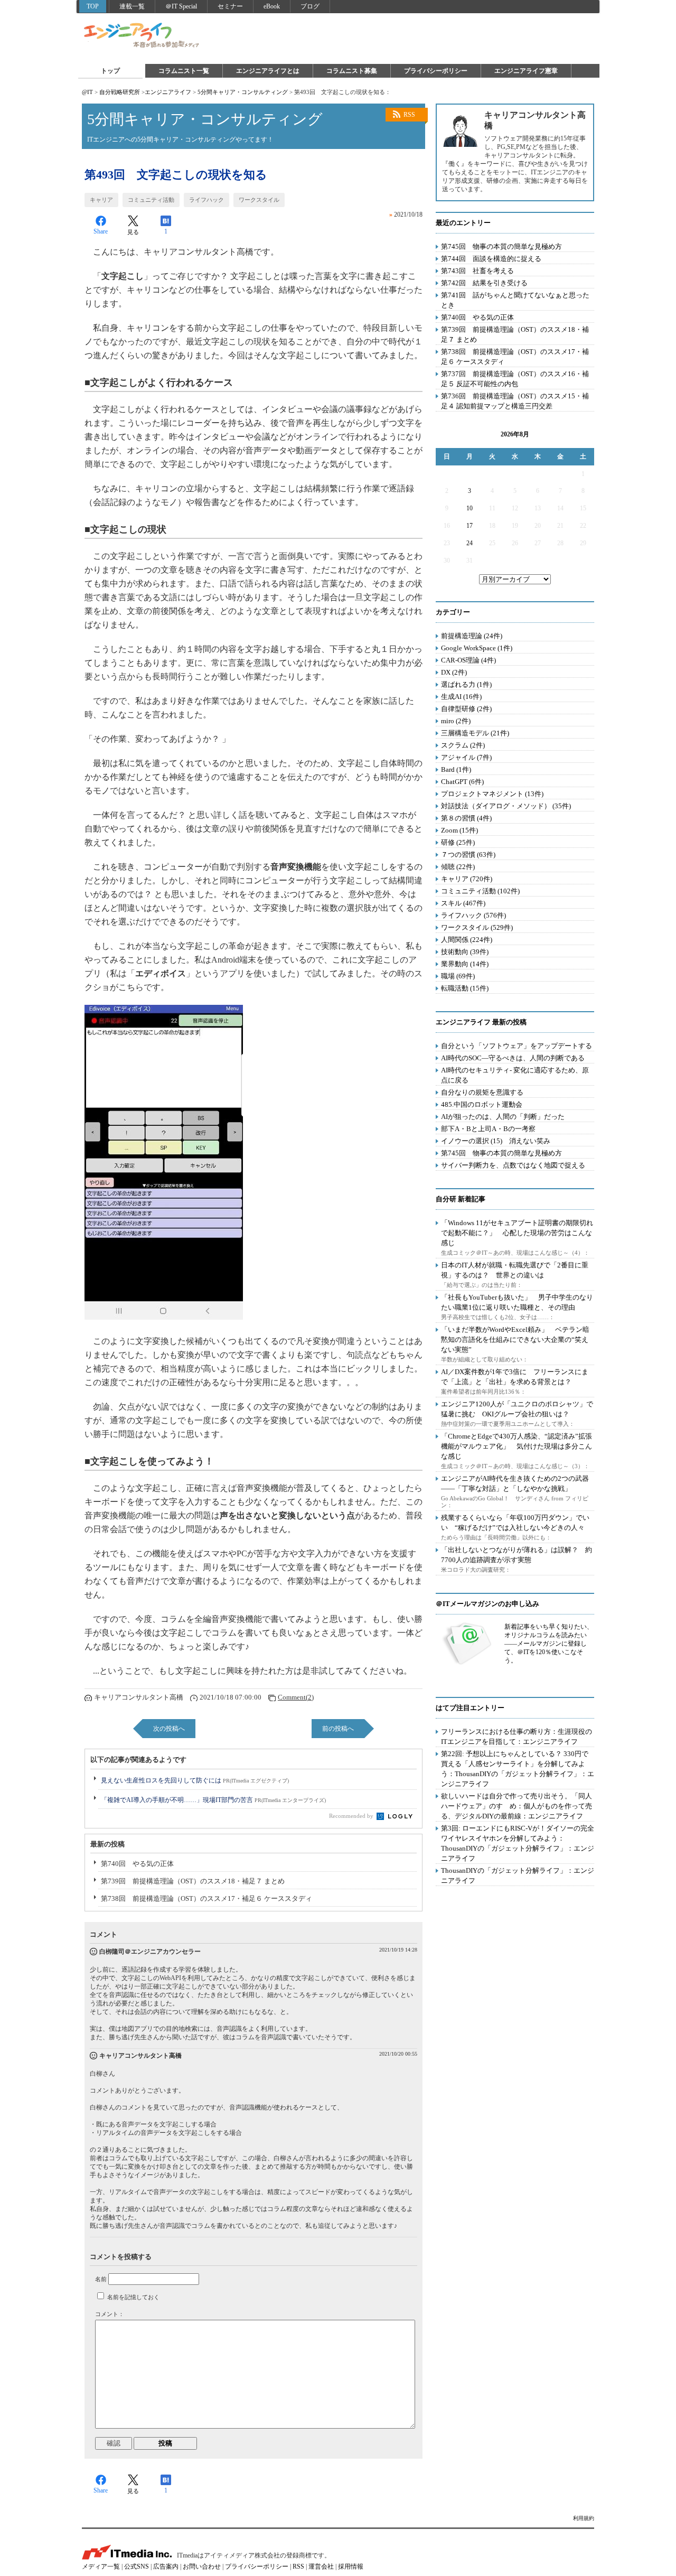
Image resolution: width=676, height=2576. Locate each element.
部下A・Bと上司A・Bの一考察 (488, 1129)
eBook (272, 6)
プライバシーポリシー (436, 71)
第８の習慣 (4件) (466, 818)
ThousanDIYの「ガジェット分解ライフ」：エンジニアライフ (518, 1875)
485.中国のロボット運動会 (482, 1104)
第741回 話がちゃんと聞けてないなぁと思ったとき (515, 300)
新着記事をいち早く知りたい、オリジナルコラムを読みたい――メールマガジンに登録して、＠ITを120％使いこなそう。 (549, 1644)
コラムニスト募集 (352, 71)
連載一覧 (132, 6)
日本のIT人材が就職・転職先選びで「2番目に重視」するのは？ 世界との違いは (515, 1270)
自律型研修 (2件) (466, 709)
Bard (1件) (456, 769)
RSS (409, 115)
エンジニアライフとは (268, 71)
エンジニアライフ (142, 36)
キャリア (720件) (467, 879)
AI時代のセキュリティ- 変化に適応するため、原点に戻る (515, 1075)
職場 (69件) (458, 976)
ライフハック (206, 200)
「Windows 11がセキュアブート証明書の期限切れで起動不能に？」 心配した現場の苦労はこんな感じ (517, 1233)
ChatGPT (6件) (462, 782)
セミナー (230, 6)
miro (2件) (456, 721)
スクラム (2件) (463, 745)
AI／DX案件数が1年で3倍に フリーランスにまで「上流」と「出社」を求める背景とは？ (515, 1377)
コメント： (110, 2314)
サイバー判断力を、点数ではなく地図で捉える (513, 1165)
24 (470, 543)
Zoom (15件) (459, 830)
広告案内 (166, 2566)
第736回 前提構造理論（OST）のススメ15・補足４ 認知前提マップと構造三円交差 (515, 401)
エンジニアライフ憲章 (526, 71)
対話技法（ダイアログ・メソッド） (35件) (506, 806)
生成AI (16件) (461, 697)
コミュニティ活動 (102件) (480, 891)
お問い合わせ (202, 2566)
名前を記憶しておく (133, 2297)
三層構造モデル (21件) (475, 733)
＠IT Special (181, 6)
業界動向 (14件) (465, 964)
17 (470, 526)
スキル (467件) (463, 903)
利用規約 (584, 2518)
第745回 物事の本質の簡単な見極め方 (501, 246)
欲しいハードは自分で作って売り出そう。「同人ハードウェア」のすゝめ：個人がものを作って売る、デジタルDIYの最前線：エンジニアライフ (517, 1806)
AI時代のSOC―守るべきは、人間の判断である (513, 1058)
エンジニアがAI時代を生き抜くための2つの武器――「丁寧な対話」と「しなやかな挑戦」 (515, 1483)
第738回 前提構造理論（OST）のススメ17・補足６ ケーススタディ (206, 1898)
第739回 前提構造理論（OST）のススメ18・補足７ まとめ (193, 1881)
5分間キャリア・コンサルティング (243, 92)
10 (470, 508)
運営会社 (321, 2566)
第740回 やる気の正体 (137, 1864)
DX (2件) (454, 672)
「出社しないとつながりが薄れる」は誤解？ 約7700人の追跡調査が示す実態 (517, 1555)
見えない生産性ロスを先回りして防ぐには (195, 1780)
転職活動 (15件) (465, 988)
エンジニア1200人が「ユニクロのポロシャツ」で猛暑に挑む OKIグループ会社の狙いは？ (517, 1409)
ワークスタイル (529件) (477, 927)
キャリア (101, 200)
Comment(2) (296, 1697)
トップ (110, 71)
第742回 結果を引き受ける (484, 283)
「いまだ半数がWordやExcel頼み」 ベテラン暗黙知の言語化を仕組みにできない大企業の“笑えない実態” (515, 1340)
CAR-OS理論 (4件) (468, 660)
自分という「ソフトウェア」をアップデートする (517, 1046)
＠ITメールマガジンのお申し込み (487, 1604)
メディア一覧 (101, 2566)
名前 (101, 2279)
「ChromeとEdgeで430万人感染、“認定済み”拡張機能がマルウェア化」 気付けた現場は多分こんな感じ (517, 1446)
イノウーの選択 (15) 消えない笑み (496, 1141)
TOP (93, 6)
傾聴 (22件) (458, 867)
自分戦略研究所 (120, 92)
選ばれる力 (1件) (466, 684)
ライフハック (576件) (473, 915)
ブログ (310, 6)
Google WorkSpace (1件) (477, 648)
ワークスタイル (259, 200)
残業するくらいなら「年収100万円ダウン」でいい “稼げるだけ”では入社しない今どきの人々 (515, 1523)
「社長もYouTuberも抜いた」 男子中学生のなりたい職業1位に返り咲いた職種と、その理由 (517, 1302)
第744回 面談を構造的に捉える (491, 259)
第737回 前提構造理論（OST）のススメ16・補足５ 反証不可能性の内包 (515, 379)
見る (133, 232)
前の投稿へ (338, 1729)
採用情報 (351, 2566)
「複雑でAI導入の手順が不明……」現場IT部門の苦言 (213, 1800)
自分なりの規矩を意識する (482, 1092)
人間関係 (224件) (467, 940)
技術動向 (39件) (465, 952)
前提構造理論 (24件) (472, 636)
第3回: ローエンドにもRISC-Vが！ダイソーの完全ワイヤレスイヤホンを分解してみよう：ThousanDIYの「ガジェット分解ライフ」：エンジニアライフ (518, 1843)
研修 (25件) (458, 842)
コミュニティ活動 (151, 200)
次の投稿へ (169, 1729)
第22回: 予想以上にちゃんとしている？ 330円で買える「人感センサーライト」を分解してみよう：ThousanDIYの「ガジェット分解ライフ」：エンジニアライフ (518, 1769)
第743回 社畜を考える (477, 271)
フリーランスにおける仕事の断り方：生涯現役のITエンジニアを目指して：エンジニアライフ (517, 1737)
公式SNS (137, 2566)
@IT (87, 92)
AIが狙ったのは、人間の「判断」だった (503, 1117)
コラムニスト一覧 (184, 71)
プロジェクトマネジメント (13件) (492, 794)
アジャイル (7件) (466, 757)
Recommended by (352, 1816)
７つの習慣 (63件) (468, 855)
